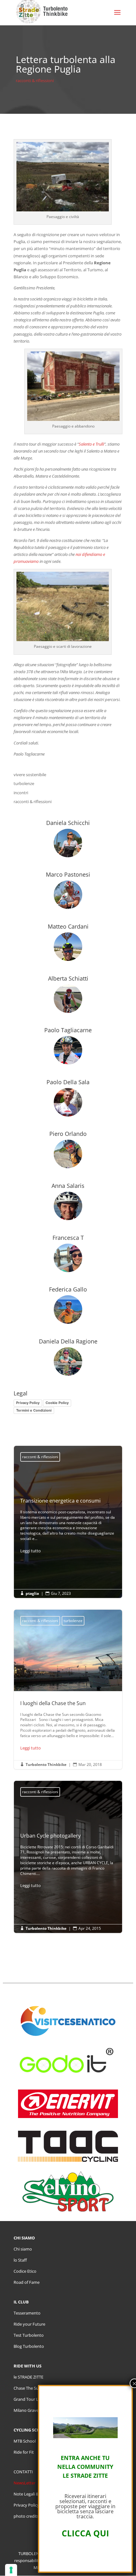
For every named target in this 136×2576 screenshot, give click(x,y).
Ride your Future (29, 2324)
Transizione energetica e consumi (68, 1526)
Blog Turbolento (29, 2346)
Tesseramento (27, 2313)
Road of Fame (27, 2282)
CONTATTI (23, 2472)
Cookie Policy (57, 1403)
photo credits (26, 2516)
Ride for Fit (24, 2452)
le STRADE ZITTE (28, 2377)
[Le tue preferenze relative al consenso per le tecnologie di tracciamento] (11, 2570)
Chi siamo (23, 2249)
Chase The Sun (27, 2388)
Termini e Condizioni (34, 1410)
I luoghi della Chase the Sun (68, 1689)
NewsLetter (25, 2483)
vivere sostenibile (30, 775)
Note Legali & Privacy (33, 2494)
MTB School (25, 2441)
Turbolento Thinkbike (46, 1765)
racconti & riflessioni (35, 80)
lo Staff (20, 2260)
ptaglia (32, 1593)
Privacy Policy (28, 1403)
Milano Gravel (27, 2410)
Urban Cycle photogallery (68, 1861)
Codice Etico (25, 2271)
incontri (21, 793)
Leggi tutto (31, 1551)
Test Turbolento (29, 2335)
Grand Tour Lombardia (35, 2399)
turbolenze (24, 783)
